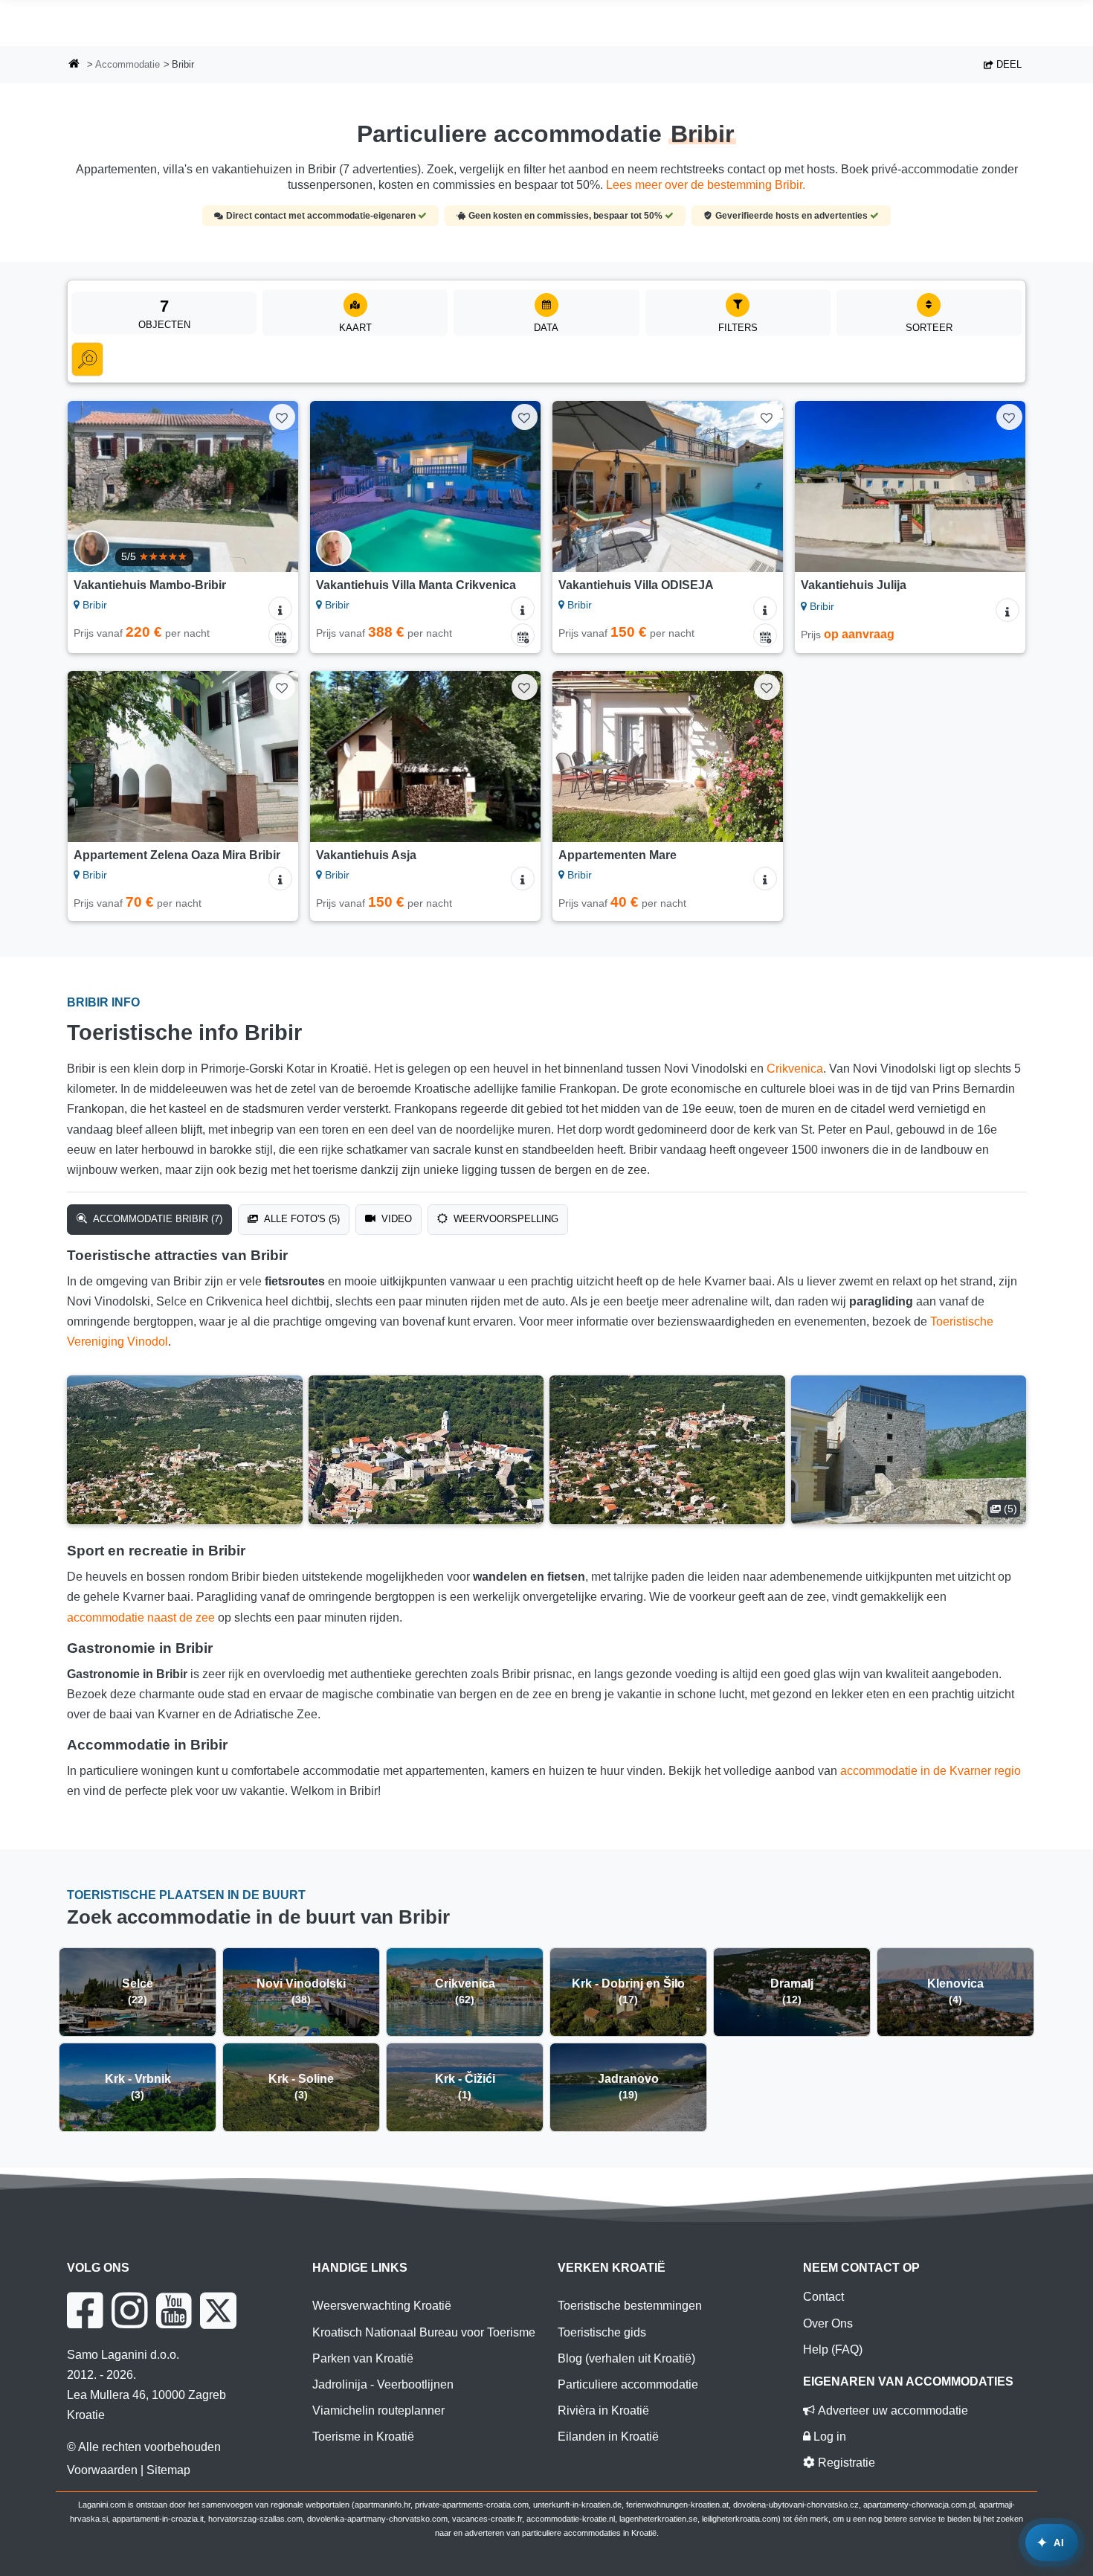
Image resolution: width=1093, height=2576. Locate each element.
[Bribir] (185, 1450)
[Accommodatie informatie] (280, 608)
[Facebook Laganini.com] (85, 2310)
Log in (828, 2437)
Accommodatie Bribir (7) (156, 1219)
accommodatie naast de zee (141, 1618)
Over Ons (828, 2323)
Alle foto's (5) (300, 1219)
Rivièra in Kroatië (603, 2410)
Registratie (845, 2463)
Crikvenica (795, 1069)
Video (395, 1219)
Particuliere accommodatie (628, 2384)
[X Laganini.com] (218, 2310)
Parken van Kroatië (363, 2358)
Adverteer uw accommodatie (892, 2410)
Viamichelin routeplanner (378, 2410)
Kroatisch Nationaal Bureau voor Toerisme (424, 2332)
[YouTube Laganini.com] (174, 2310)
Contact (823, 2297)
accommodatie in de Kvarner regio (931, 1771)
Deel (1007, 64)
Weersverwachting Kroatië (382, 2306)
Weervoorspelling (504, 1219)
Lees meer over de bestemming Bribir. (706, 185)
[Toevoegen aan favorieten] (282, 417)
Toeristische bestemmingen (630, 2306)
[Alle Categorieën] (87, 359)
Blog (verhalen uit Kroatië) (626, 2358)
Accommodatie (128, 64)
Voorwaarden (102, 2470)
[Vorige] (93, 486)
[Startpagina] (74, 65)
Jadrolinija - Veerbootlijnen (383, 2384)
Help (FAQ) (833, 2349)
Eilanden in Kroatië (608, 2437)
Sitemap (168, 2470)
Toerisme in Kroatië (363, 2437)
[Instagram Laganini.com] (129, 2310)
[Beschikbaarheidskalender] (280, 635)
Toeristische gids (602, 2332)
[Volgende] (273, 486)
